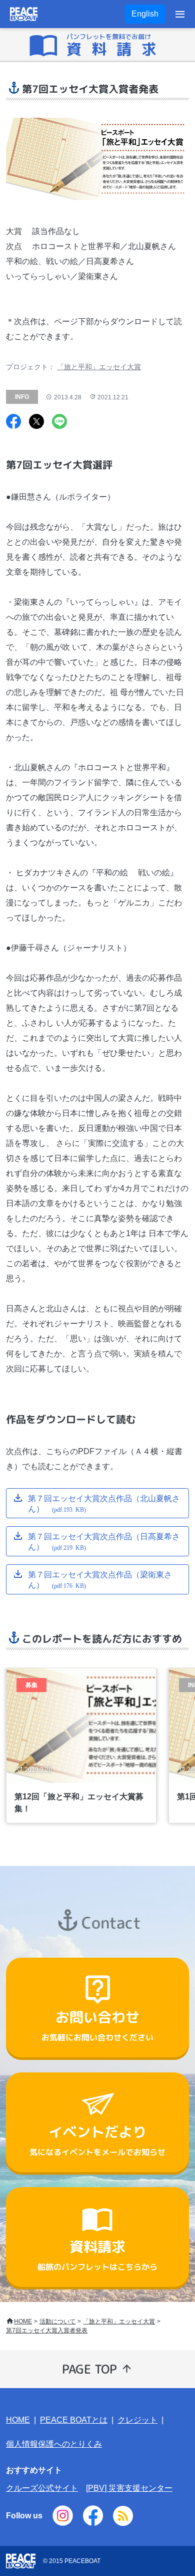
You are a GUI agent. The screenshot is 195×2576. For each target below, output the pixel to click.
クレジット (137, 2420)
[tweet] (36, 423)
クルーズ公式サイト (42, 2488)
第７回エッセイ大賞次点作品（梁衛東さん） (100, 1579)
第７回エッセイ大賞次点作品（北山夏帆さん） (104, 1503)
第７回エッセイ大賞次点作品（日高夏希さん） (104, 1541)
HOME (23, 2321)
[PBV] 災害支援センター (129, 2488)
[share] (13, 423)
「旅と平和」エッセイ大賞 (99, 367)
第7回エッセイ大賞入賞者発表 (47, 2330)
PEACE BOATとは (74, 2420)
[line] (59, 423)
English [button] (145, 14)
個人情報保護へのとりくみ (54, 2444)
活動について (57, 2321)
